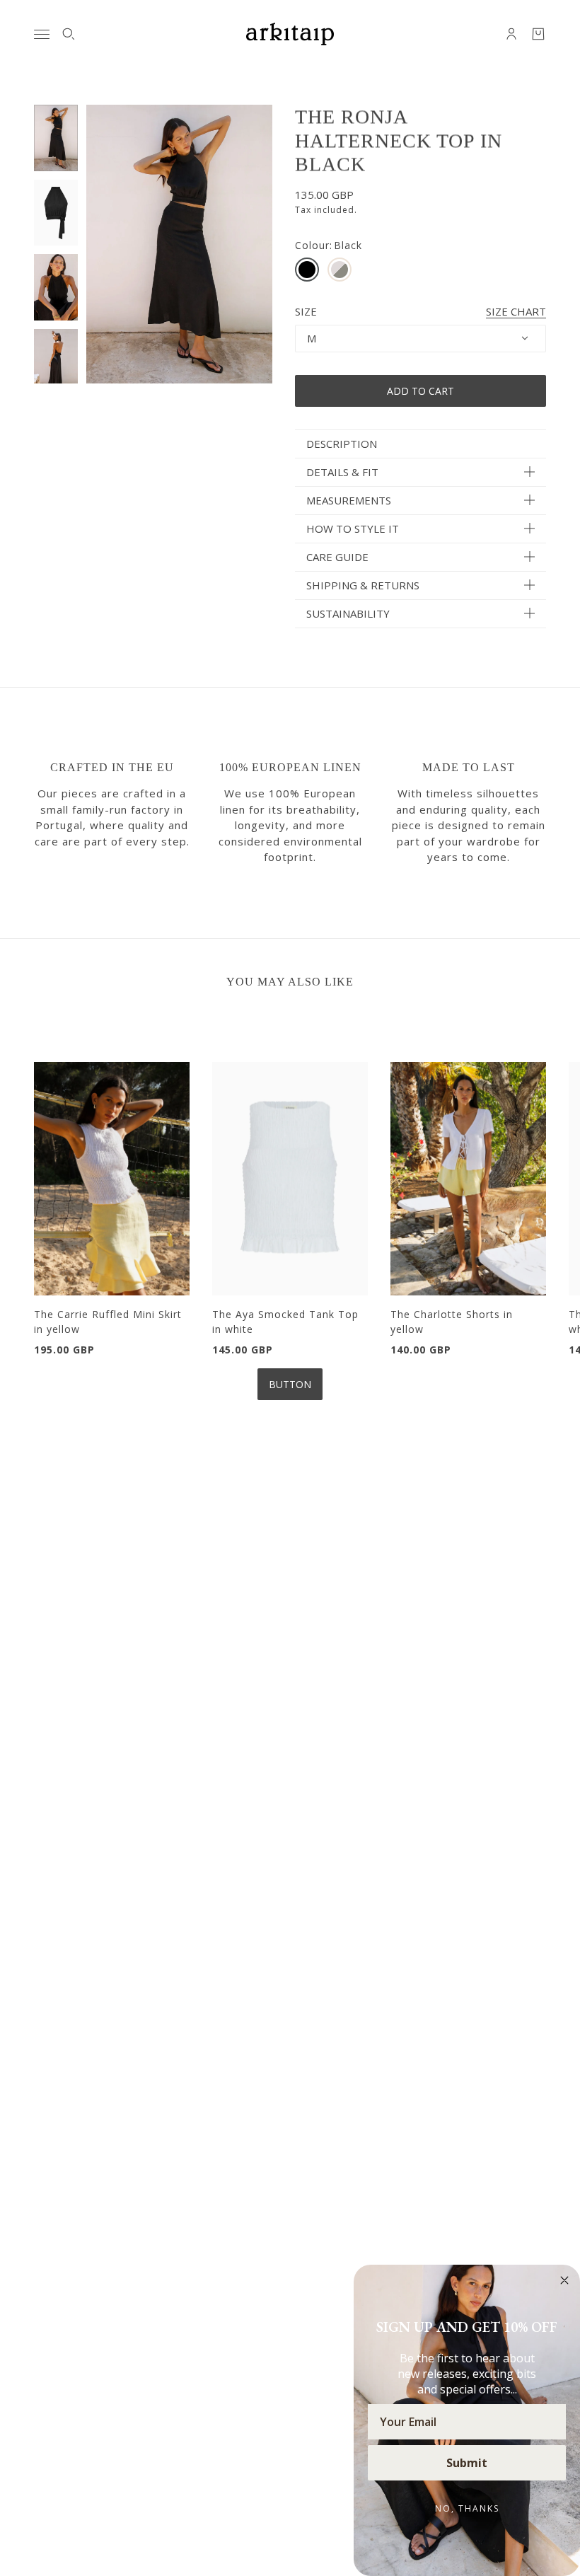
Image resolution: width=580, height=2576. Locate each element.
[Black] (307, 270)
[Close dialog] (564, 2280)
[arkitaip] (290, 34)
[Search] (69, 34)
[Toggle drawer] (42, 34)
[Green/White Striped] (340, 270)
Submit (467, 2463)
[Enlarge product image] (179, 244)
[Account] (511, 34)
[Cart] (538, 34)
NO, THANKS (467, 2508)
